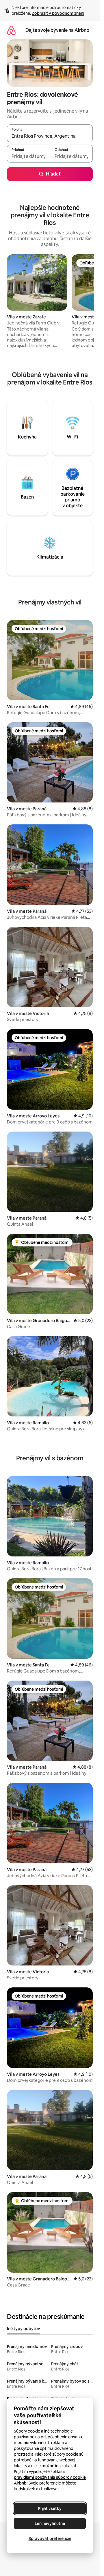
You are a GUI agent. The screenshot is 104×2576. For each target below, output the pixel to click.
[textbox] (28, 156)
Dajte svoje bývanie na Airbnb (57, 30)
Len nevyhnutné (50, 2523)
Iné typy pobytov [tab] (24, 2329)
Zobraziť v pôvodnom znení (58, 13)
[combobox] (50, 136)
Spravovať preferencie (50, 2538)
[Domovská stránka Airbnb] (11, 30)
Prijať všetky (50, 2508)
